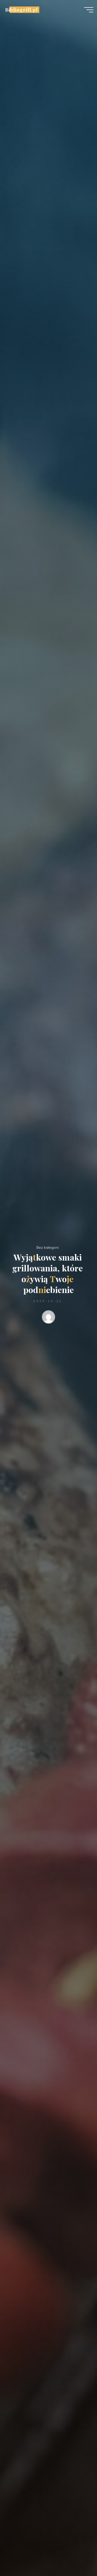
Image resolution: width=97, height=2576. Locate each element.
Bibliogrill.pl (21, 10)
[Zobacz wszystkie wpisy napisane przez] (49, 1318)
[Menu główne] (89, 10)
